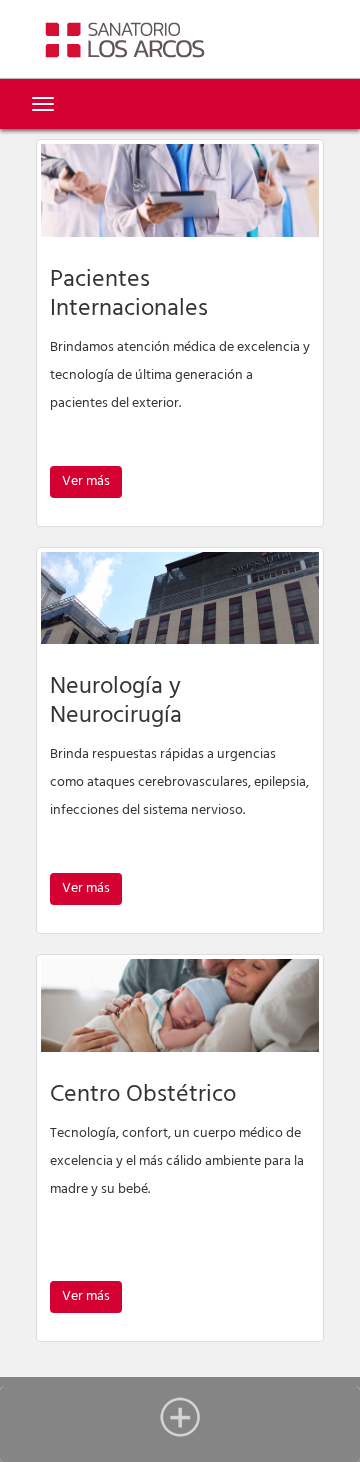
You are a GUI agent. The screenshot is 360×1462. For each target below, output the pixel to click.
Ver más (86, 481)
